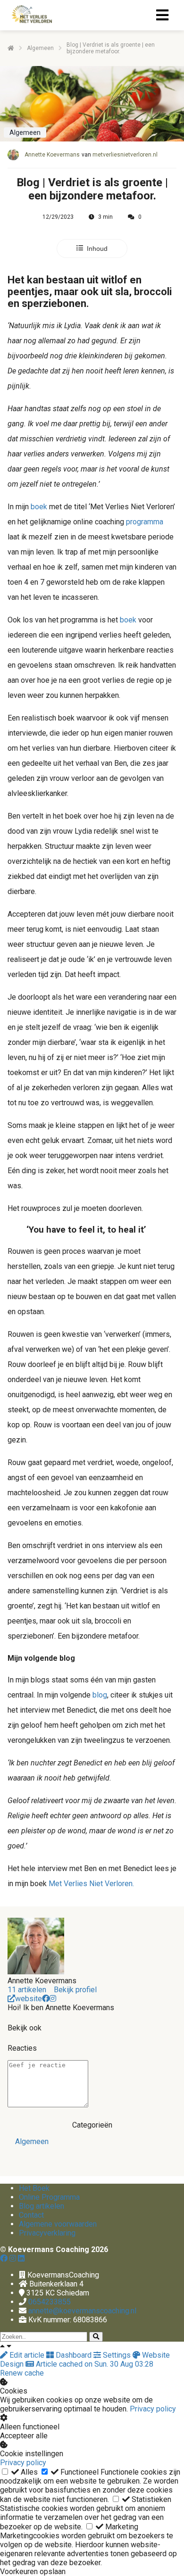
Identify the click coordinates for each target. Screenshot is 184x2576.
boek (39, 507)
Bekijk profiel (75, 1990)
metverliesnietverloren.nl (125, 155)
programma (145, 522)
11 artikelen (27, 1990)
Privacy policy (153, 2409)
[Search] (96, 2337)
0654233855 (50, 2302)
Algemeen (32, 2141)
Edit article (27, 2355)
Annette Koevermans (52, 155)
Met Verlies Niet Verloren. (91, 1884)
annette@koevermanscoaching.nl (82, 2311)
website (29, 1999)
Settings (117, 2355)
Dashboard (74, 2355)
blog (100, 1695)
